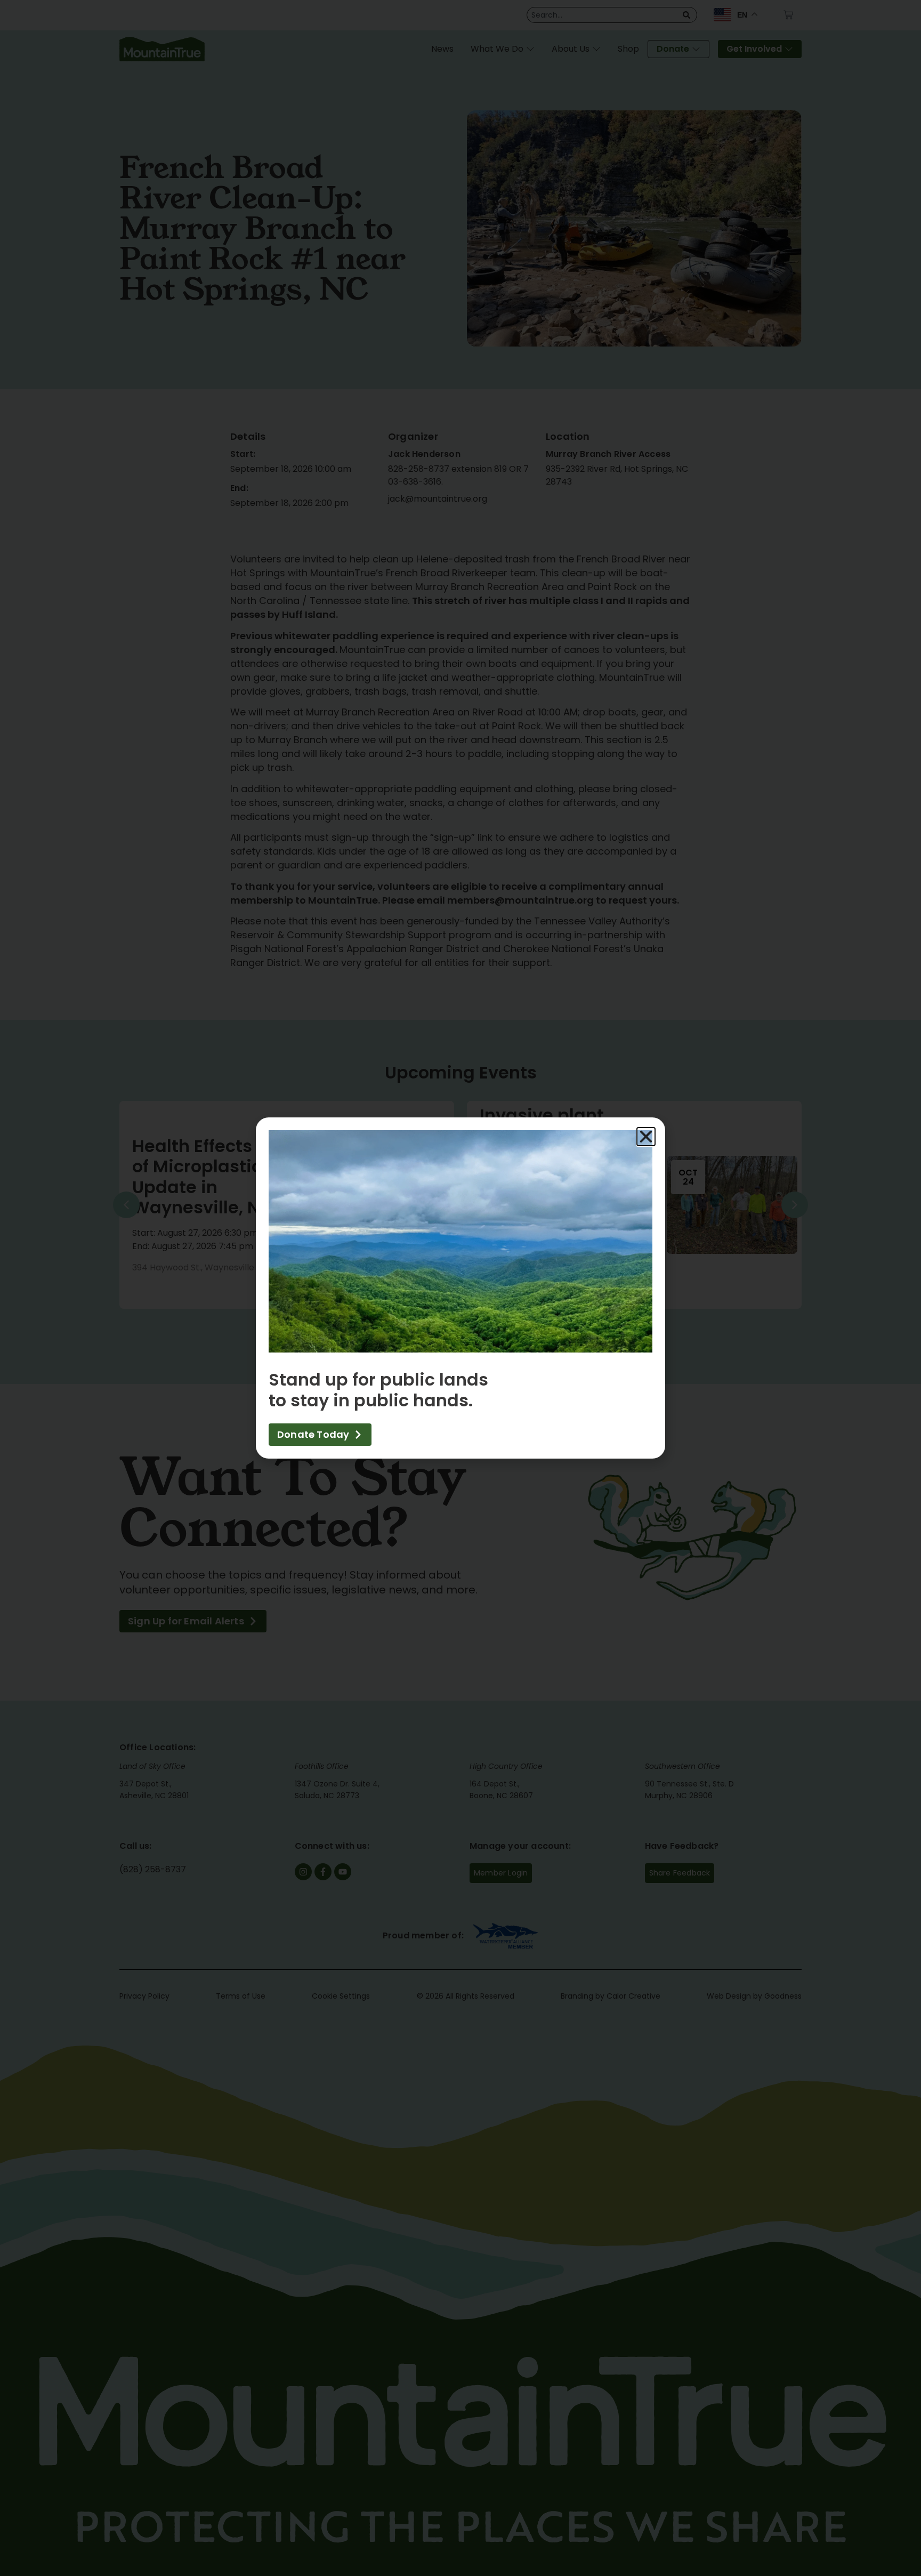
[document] (461, 1288)
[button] (646, 1137)
